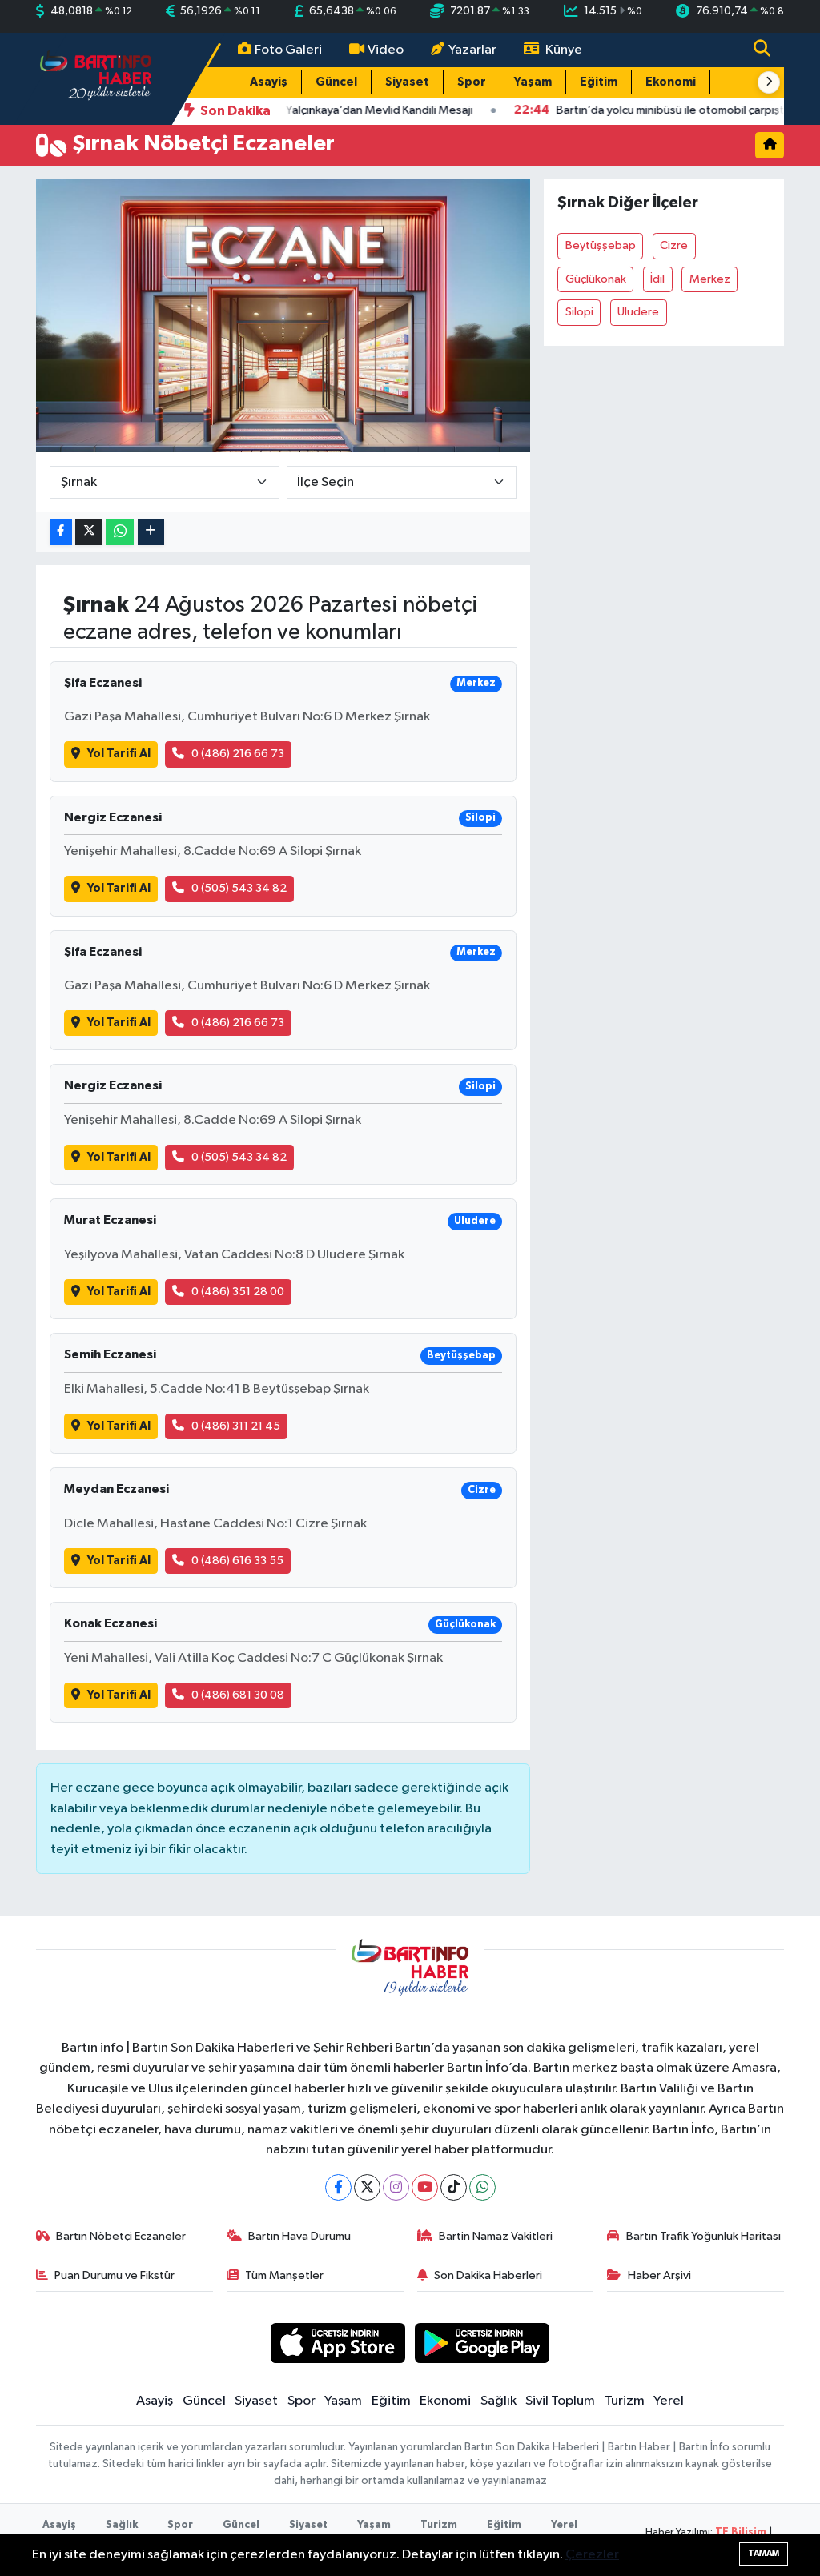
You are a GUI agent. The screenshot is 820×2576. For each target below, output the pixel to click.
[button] (769, 82)
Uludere (638, 312)
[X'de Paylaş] (89, 532)
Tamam (764, 2553)
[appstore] (338, 2343)
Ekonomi (671, 82)
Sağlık (498, 2401)
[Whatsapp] (482, 2187)
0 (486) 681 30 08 (238, 1695)
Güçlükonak (596, 279)
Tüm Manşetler (284, 2275)
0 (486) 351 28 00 (238, 1292)
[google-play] (482, 2343)
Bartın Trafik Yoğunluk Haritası (703, 2236)
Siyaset (407, 82)
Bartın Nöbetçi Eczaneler (121, 2236)
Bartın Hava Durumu (299, 2236)
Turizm (625, 2401)
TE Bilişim (741, 2532)
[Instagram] (396, 2187)
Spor (472, 82)
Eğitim (599, 82)
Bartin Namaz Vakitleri (496, 2236)
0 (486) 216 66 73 (238, 754)
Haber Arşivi (659, 2275)
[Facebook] (338, 2187)
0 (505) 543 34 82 (239, 888)
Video (386, 50)
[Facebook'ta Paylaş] (61, 532)
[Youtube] (425, 2187)
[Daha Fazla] (151, 532)
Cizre (674, 245)
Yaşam (533, 82)
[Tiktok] (454, 2187)
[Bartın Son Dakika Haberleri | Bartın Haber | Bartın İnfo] (96, 78)
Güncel (336, 82)
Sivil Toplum (560, 2401)
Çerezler (592, 2555)
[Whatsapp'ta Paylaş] (120, 532)
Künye (564, 50)
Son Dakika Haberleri (488, 2275)
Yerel (669, 2401)
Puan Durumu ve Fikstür (115, 2275)
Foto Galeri (288, 50)
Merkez (710, 279)
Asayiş (269, 82)
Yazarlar (472, 50)
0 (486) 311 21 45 (236, 1426)
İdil (657, 279)
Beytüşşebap (601, 245)
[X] (367, 2187)
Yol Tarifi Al (119, 754)
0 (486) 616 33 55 (237, 1561)
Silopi (579, 312)
